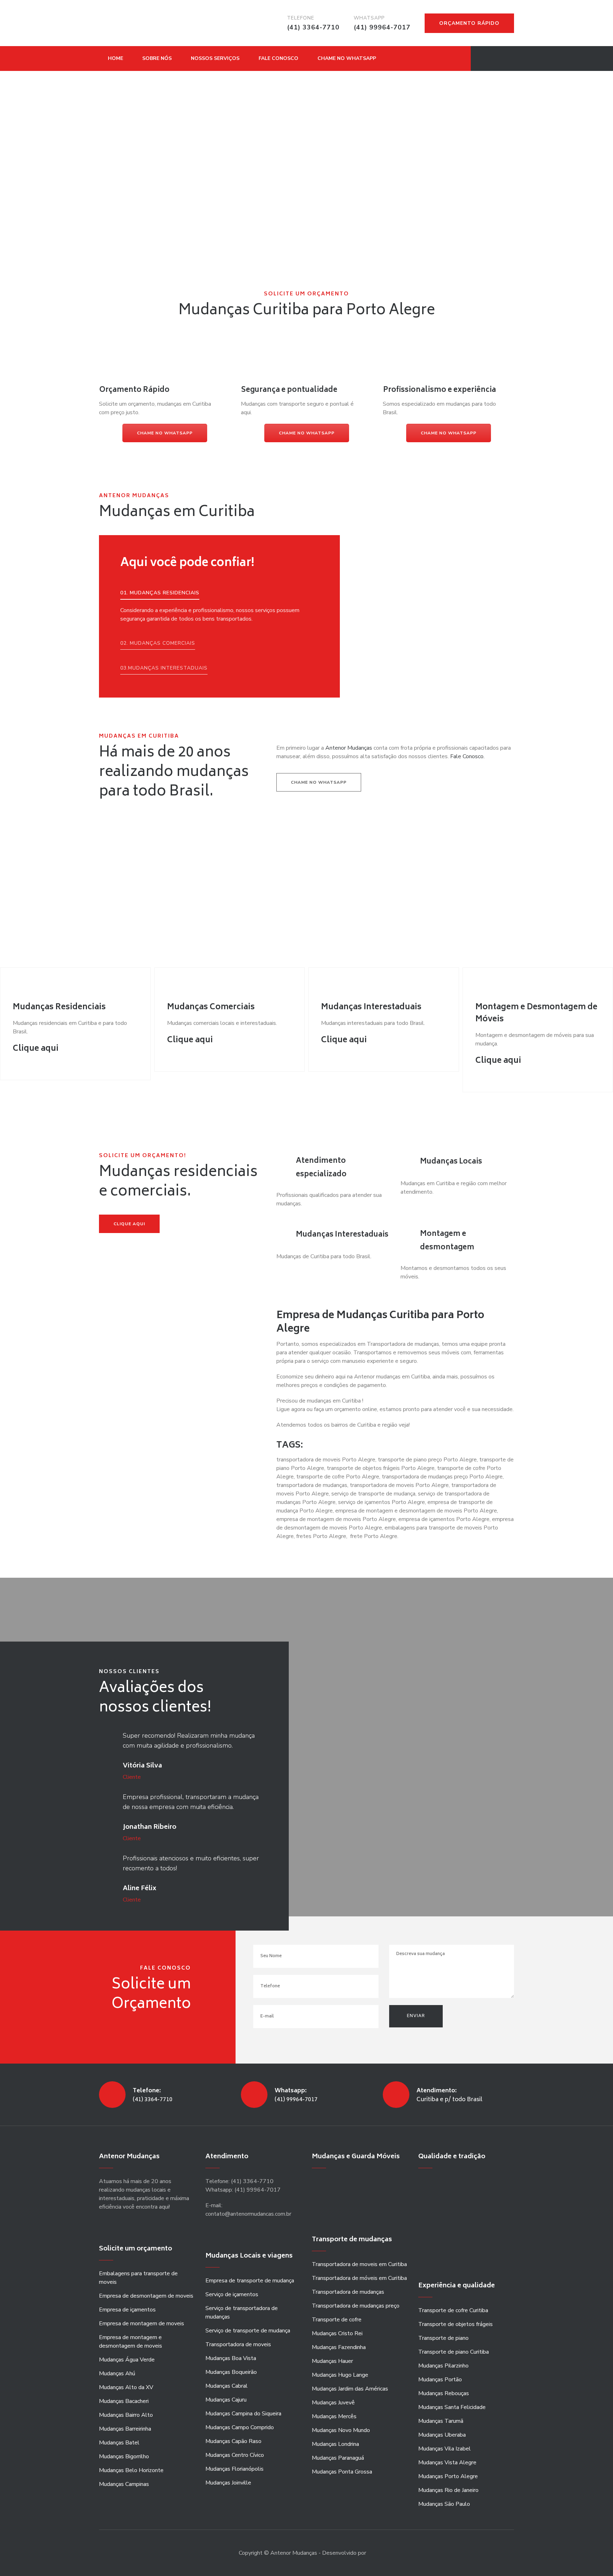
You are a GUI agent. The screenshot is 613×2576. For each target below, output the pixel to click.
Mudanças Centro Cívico (235, 2455)
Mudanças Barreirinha (125, 2429)
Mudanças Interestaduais (371, 1007)
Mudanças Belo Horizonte (131, 2470)
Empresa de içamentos (127, 2310)
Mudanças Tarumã (441, 2421)
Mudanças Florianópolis (234, 2469)
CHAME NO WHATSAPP (165, 433)
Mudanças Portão (440, 2380)
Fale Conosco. (467, 756)
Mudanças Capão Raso (233, 2441)
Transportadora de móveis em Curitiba (359, 2278)
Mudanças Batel (119, 2443)
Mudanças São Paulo (444, 2504)
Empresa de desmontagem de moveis (146, 2296)
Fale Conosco (278, 58)
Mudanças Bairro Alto (126, 2415)
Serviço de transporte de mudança (248, 2331)
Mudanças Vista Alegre (447, 2463)
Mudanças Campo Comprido (240, 2427)
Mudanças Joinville (228, 2483)
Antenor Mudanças (349, 748)
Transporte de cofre (337, 2320)
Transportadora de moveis (238, 2344)
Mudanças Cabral (227, 2386)
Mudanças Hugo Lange (340, 2375)
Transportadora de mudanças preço (356, 2306)
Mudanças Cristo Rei (337, 2333)
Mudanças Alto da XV (126, 2387)
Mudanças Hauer (332, 2361)
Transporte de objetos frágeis (455, 2324)
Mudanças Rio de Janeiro (448, 2490)
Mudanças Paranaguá (338, 2458)
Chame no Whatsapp (347, 58)
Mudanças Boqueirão (231, 2372)
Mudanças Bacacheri (124, 2401)
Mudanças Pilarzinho (443, 2366)
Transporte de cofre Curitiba (453, 2310)
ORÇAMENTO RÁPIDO (469, 23)
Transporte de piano (443, 2338)
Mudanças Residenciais (59, 1007)
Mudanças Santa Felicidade (452, 2407)
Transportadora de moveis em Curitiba (359, 2264)
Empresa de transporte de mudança (250, 2281)
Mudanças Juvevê (333, 2403)
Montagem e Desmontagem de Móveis (536, 1014)
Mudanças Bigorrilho (124, 2456)
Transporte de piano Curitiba (454, 2352)
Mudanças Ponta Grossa (342, 2472)
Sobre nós (157, 58)
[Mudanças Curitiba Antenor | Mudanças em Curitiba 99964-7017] (131, 23)
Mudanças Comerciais (211, 1007)
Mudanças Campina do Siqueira (243, 2414)
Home (115, 58)
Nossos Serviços (215, 58)
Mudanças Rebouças (444, 2393)
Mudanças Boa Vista (231, 2358)
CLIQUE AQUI (129, 1224)
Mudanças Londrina (335, 2444)
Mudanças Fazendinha (339, 2347)
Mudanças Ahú (117, 2374)
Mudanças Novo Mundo (341, 2430)
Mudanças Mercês (334, 2416)
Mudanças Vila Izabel (444, 2449)
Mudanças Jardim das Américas (350, 2389)
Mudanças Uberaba (442, 2435)
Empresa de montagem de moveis (142, 2324)
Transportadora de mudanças (348, 2292)
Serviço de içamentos (232, 2294)
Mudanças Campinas (124, 2484)
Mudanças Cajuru (226, 2400)
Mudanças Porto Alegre (448, 2476)
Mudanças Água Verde (127, 2360)
